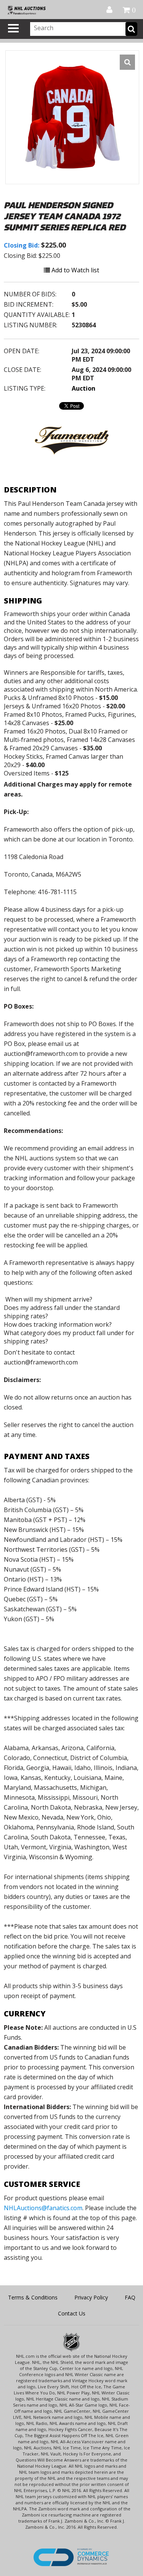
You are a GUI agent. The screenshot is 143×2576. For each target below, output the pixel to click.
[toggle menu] (13, 28)
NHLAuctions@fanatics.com (43, 2208)
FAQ (130, 2297)
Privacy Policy (91, 2297)
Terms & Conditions (33, 2297)
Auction (84, 388)
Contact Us (72, 2313)
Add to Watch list (75, 270)
